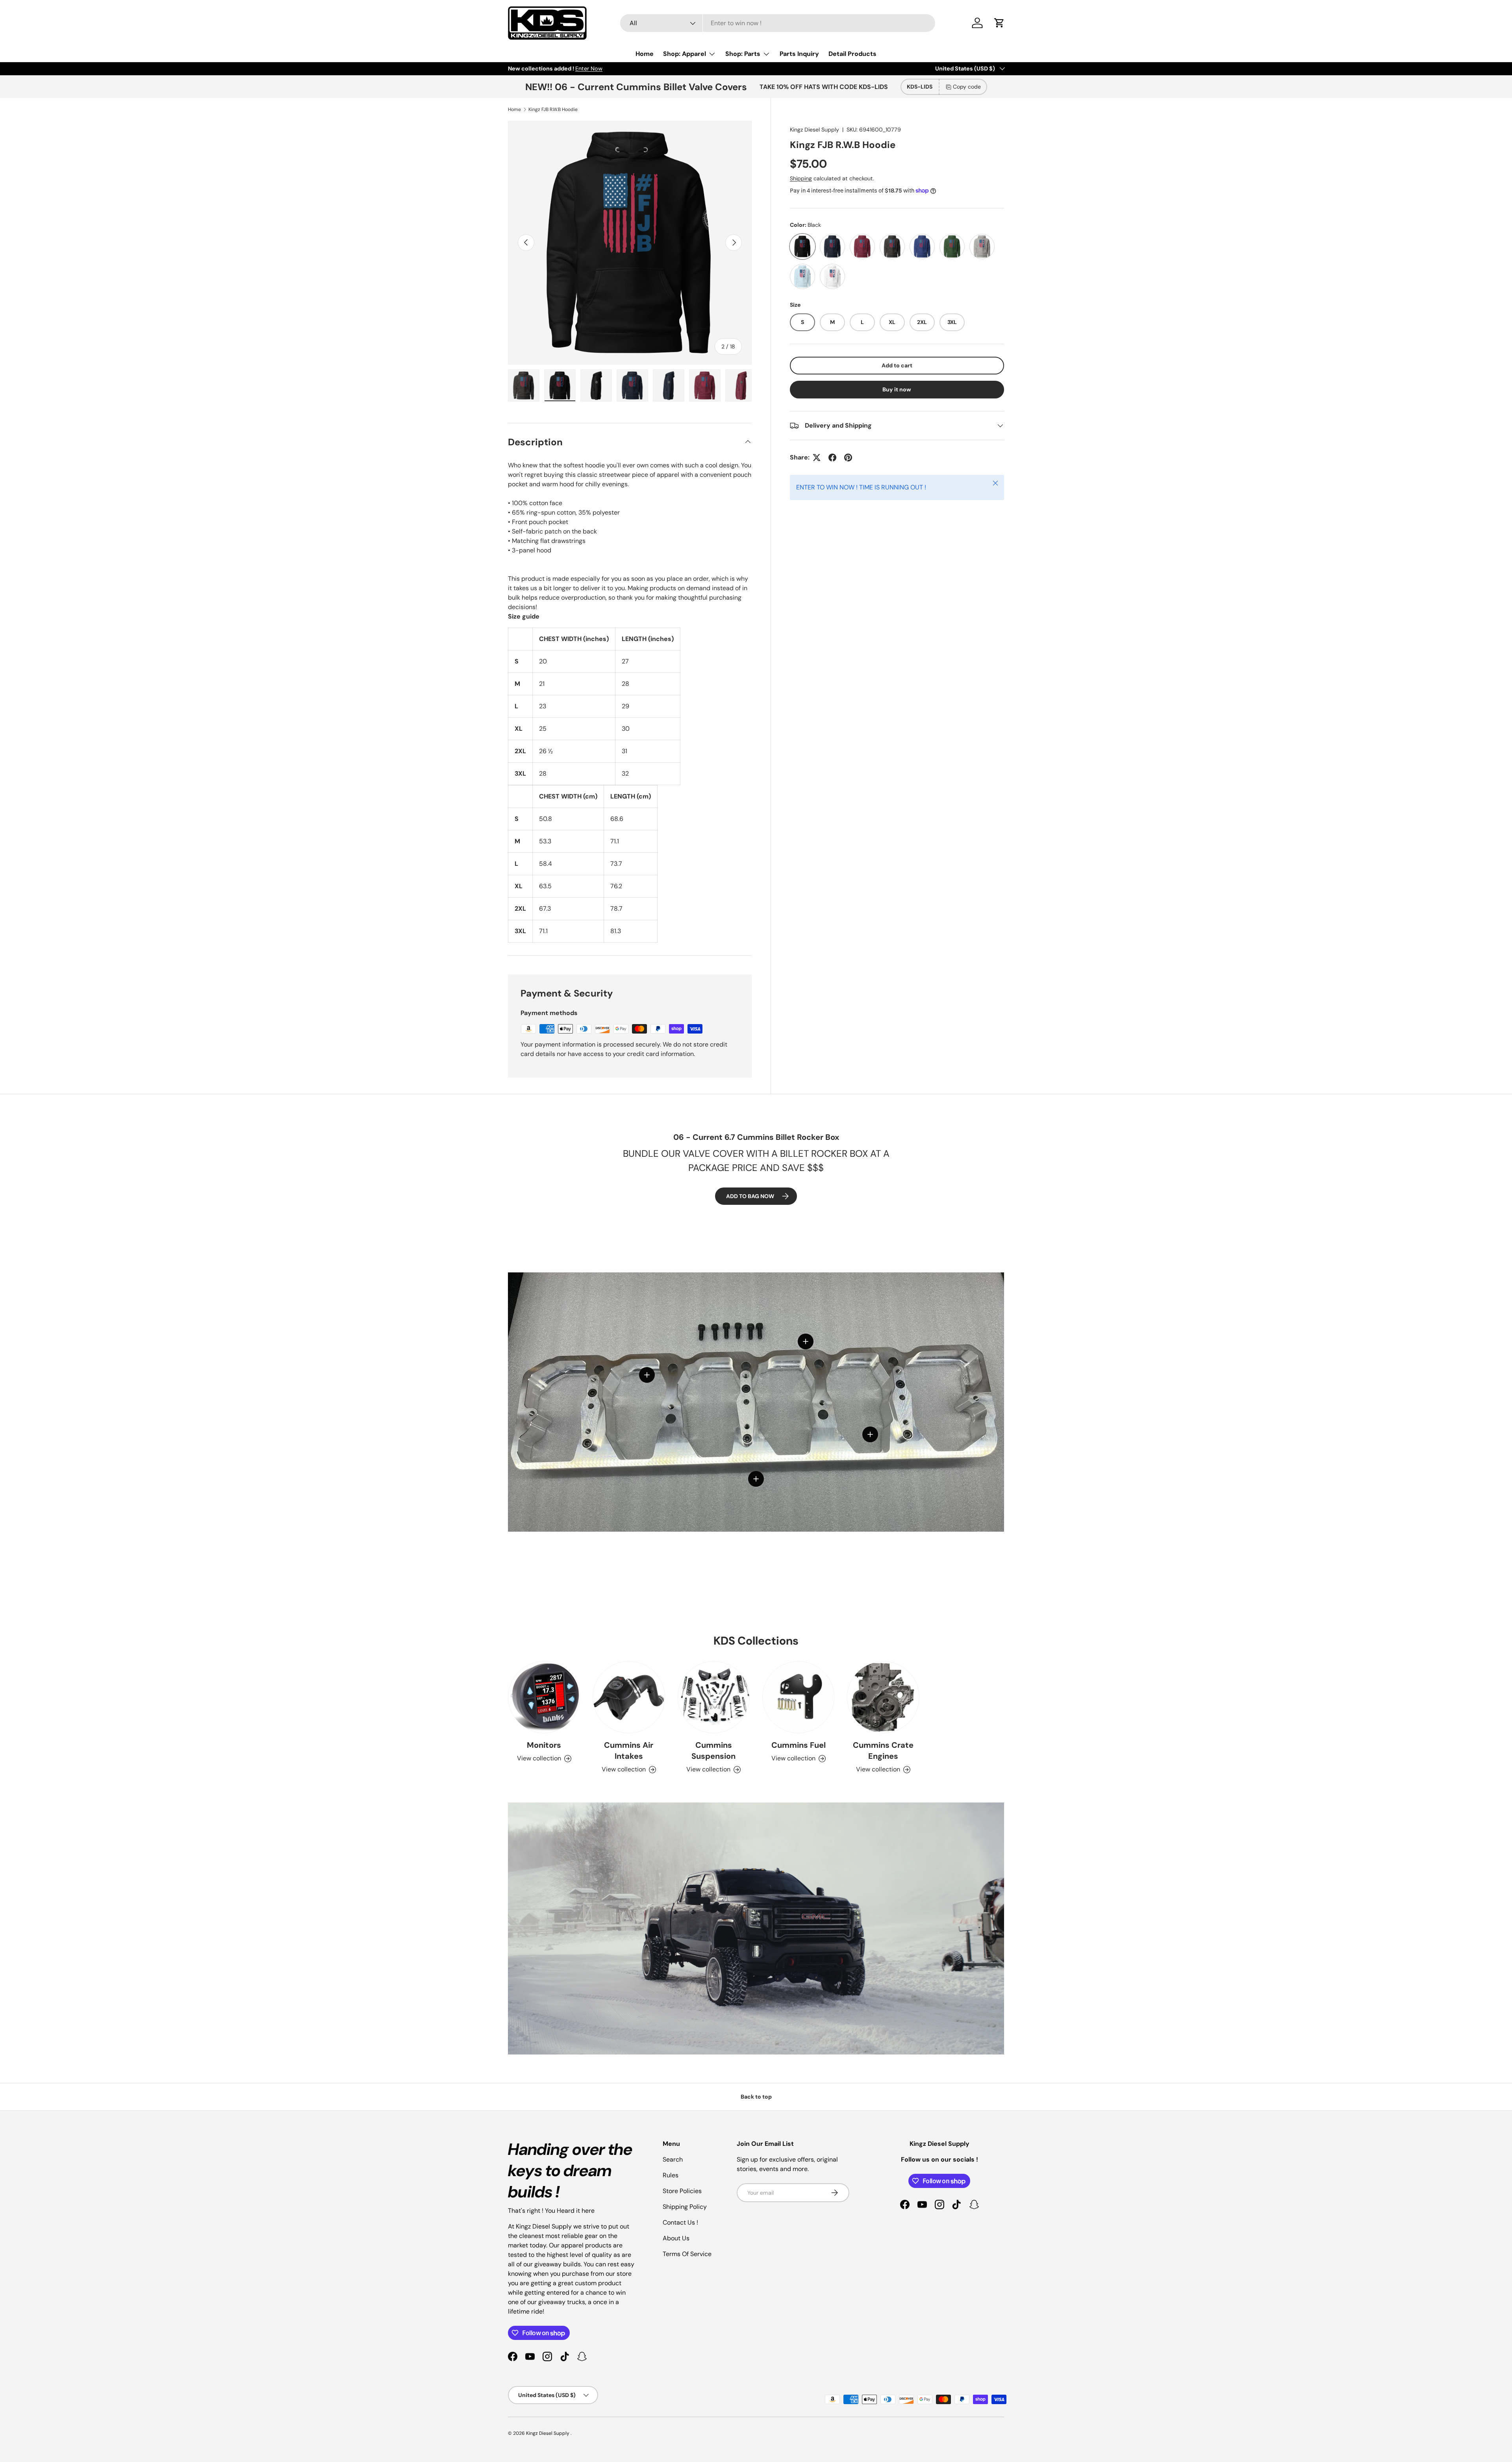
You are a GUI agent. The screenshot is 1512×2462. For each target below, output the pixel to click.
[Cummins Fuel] (798, 1697)
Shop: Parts (743, 54)
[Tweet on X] (817, 458)
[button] (999, 23)
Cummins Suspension (713, 1751)
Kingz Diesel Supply (814, 130)
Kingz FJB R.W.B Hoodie (553, 109)
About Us (676, 2238)
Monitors (544, 1745)
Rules (671, 2175)
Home (645, 54)
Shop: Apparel (685, 54)
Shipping (801, 178)
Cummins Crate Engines (883, 1751)
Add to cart (897, 365)
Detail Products (852, 54)
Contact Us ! (680, 2222)
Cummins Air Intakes (629, 1751)
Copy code (967, 87)
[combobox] (778, 23)
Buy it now (897, 389)
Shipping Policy (685, 2207)
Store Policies (682, 2191)
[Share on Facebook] (832, 458)
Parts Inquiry (799, 54)
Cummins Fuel (799, 1745)
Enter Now (589, 69)
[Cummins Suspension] (714, 1697)
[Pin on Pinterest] (848, 458)
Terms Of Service (687, 2254)
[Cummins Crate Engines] (883, 1697)
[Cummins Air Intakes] (629, 1697)
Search (673, 2159)
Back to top (756, 2097)
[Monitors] (544, 1697)
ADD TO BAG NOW (750, 1196)
